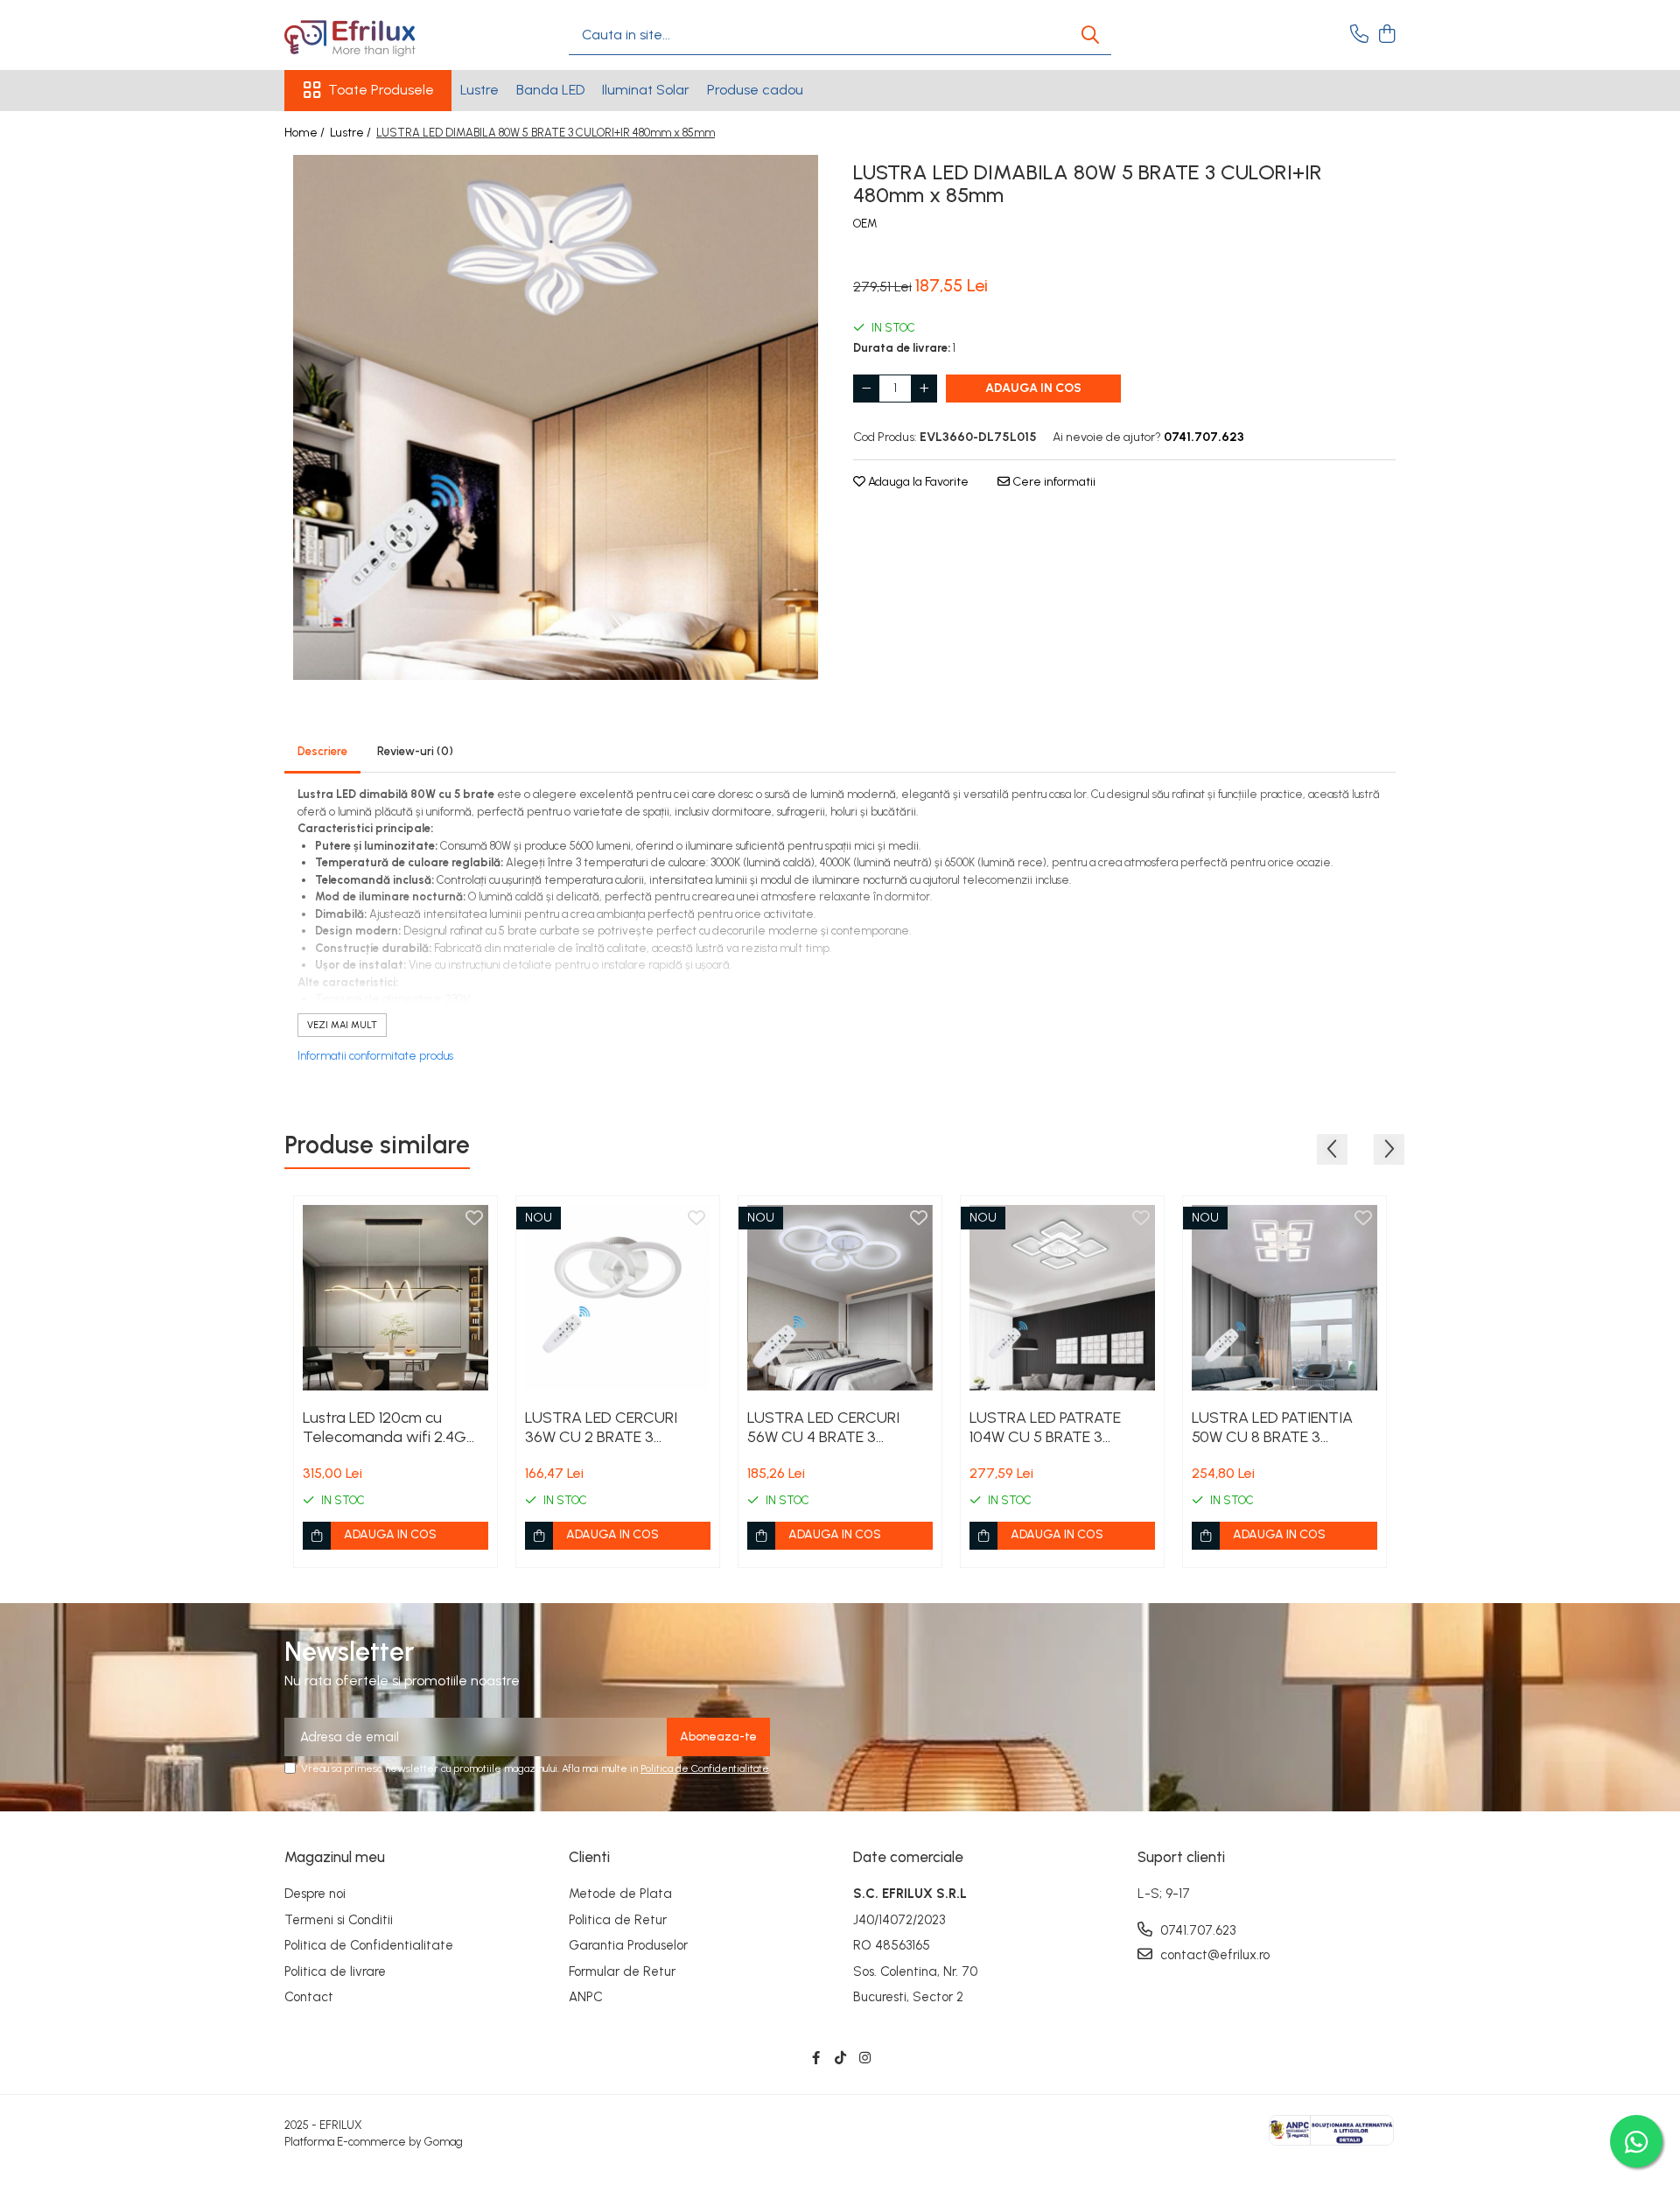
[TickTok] (840, 2059)
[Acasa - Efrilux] (372, 35)
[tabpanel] (556, 417)
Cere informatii (1053, 482)
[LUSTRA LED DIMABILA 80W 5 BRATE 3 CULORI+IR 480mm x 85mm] (556, 417)
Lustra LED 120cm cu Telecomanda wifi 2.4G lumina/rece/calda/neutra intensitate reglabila (392, 1427)
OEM (865, 224)
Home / (306, 133)
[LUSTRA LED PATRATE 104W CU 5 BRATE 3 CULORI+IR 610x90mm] (1062, 1298)
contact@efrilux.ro (1213, 1955)
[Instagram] (865, 2059)
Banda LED (550, 90)
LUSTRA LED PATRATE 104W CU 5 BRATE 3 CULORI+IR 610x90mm (1046, 1427)
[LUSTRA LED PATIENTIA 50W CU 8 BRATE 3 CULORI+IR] (1284, 1298)
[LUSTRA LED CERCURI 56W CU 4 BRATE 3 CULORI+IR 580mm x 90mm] (840, 1298)
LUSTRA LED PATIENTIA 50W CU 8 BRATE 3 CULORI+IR (1272, 1427)
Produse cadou (755, 90)
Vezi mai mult (342, 1025)
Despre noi (315, 1894)
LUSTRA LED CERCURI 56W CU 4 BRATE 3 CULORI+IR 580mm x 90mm (823, 1427)
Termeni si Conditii (339, 1920)
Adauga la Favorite (917, 482)
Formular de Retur (622, 1971)
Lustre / (352, 133)
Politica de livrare (335, 1971)
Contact (309, 1997)
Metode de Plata (620, 1894)
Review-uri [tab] (415, 751)
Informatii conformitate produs (375, 1056)
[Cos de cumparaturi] (1386, 35)
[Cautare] (1090, 35)
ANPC (586, 1997)
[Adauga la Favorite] (474, 1219)
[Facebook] (816, 2059)
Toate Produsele (381, 90)
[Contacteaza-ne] (1359, 35)
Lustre (479, 90)
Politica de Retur (618, 1920)
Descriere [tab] (322, 751)
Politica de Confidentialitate (705, 1768)
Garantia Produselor (628, 1945)
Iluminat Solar (646, 90)
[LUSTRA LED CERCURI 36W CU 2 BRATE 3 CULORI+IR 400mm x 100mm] (618, 1298)
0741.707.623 (1196, 1930)
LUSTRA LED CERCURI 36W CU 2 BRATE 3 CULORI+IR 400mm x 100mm (601, 1427)
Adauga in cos (1033, 388)
